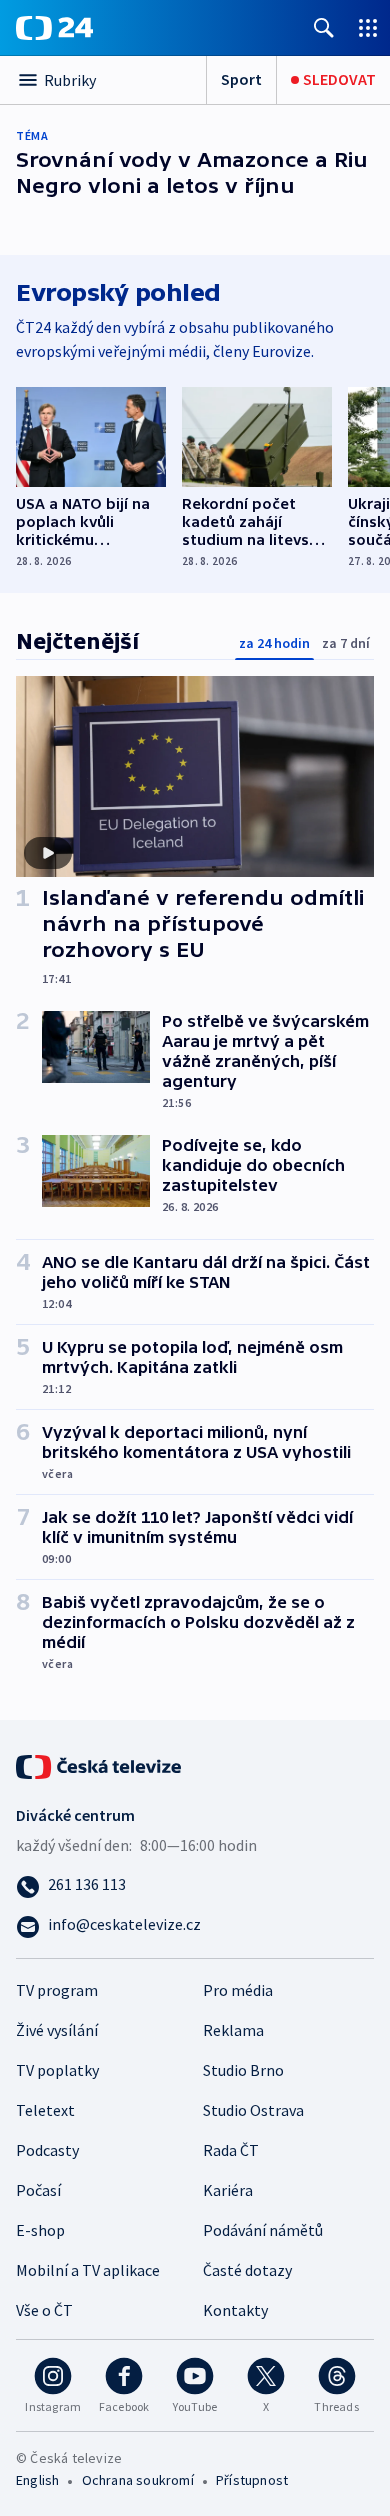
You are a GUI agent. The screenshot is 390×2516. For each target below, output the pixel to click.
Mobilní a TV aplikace (88, 2270)
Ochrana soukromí (138, 2480)
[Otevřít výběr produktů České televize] (368, 27)
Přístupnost (252, 2480)
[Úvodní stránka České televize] (100, 1764)
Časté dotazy (247, 2270)
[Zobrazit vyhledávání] (324, 27)
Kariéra (228, 2190)
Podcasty (47, 2150)
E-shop (40, 2230)
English (37, 2480)
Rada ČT (231, 2150)
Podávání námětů (263, 2230)
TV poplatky (57, 2070)
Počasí (38, 2190)
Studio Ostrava (253, 2110)
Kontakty (235, 2310)
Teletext (45, 2110)
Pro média (238, 1990)
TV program (57, 1990)
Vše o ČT (44, 2310)
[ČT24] (54, 28)
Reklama (233, 2030)
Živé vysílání (57, 2030)
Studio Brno (243, 2070)
